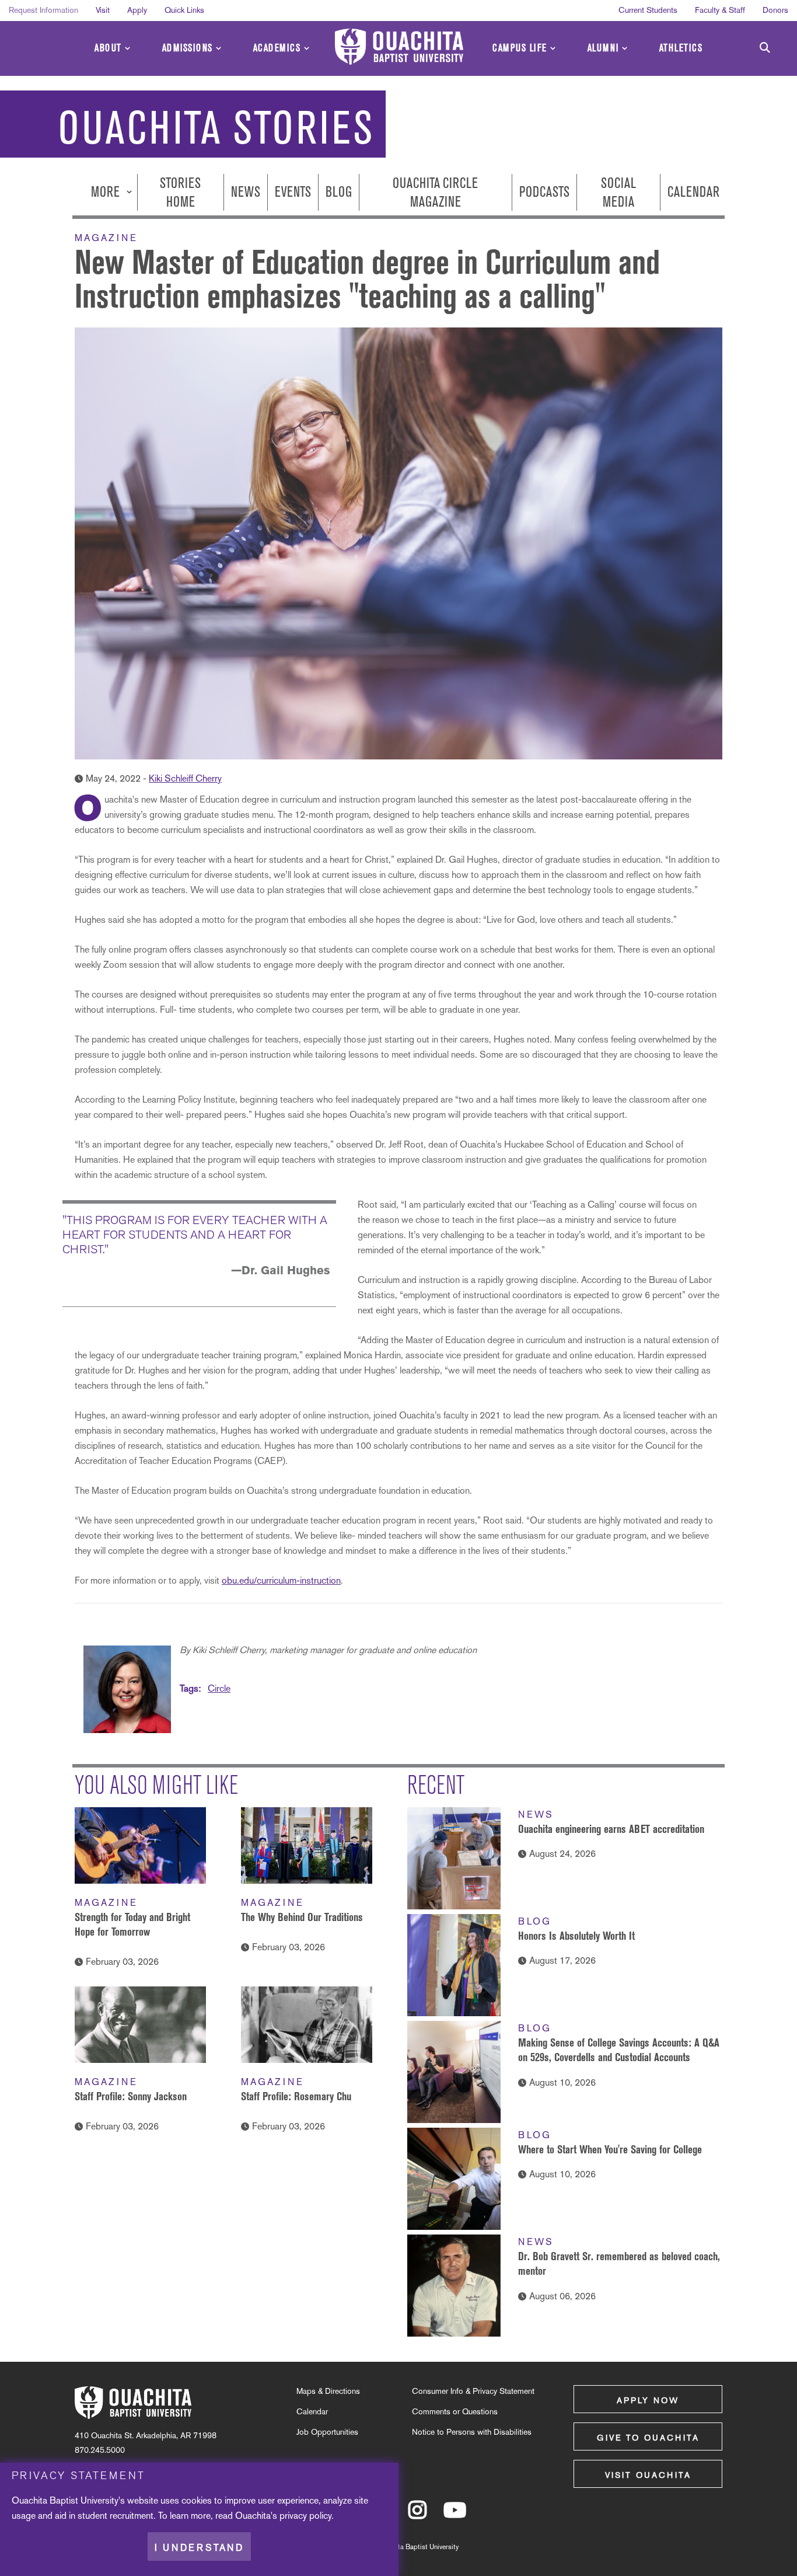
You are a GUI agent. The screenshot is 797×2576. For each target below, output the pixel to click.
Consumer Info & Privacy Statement (473, 2391)
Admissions (188, 48)
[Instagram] (417, 2515)
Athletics (681, 48)
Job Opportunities (327, 2432)
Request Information (43, 10)
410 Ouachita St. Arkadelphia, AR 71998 (146, 2435)
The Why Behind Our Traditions (302, 1917)
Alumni (603, 48)
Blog (339, 192)
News (246, 192)
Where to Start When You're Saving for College (610, 2149)
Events (293, 192)
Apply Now (648, 2400)
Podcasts (544, 192)
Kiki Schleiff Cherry (185, 778)
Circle (219, 1688)
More (107, 192)
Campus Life (520, 48)
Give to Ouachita (648, 2438)
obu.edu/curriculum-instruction (281, 1580)
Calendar (693, 192)
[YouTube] (455, 2515)
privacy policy (305, 2515)
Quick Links (184, 10)
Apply (137, 10)
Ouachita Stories (216, 128)
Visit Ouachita (648, 2475)
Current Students (648, 10)
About (108, 48)
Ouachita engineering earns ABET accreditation (611, 1829)
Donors (775, 10)
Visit (103, 10)
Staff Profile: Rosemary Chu (296, 2096)
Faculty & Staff (720, 10)
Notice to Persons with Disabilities (472, 2432)
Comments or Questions (455, 2411)
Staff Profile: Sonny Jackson (131, 2096)
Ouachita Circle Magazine (435, 192)
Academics (277, 48)
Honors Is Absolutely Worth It (576, 1936)
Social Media (618, 192)
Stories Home (180, 192)
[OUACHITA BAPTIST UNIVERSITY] (399, 47)
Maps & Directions (328, 2391)
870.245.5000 (100, 2450)
